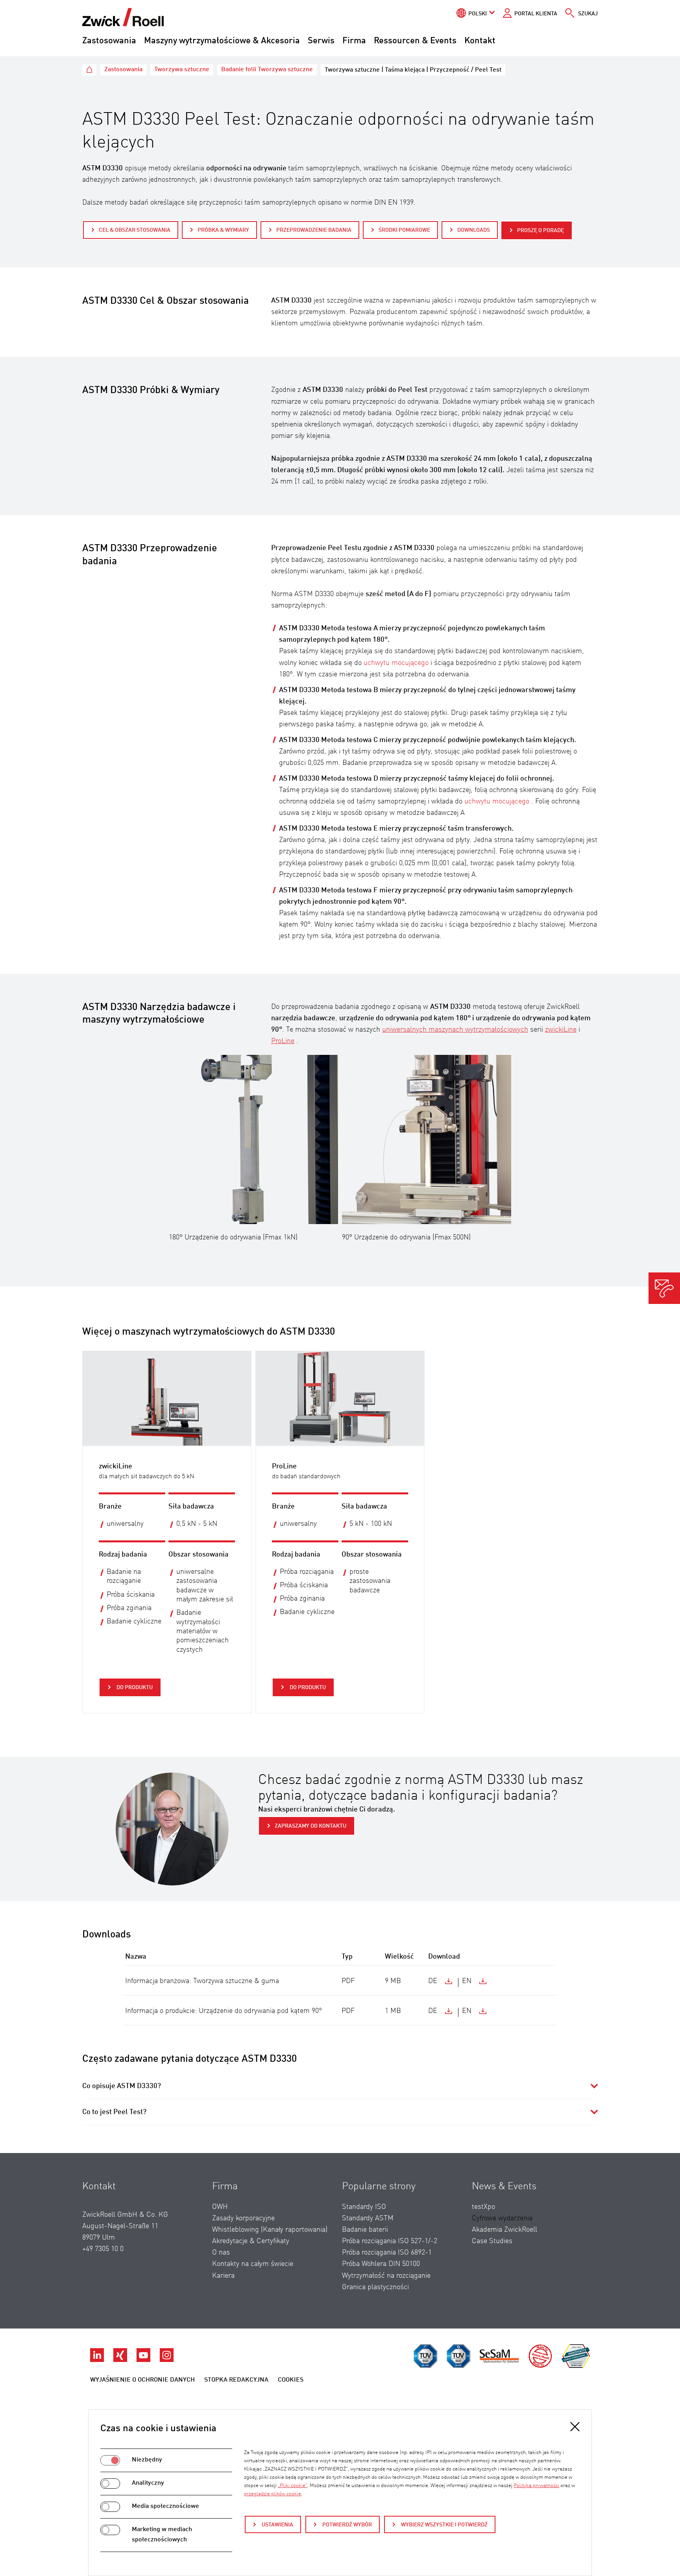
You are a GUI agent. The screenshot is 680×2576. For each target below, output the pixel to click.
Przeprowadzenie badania (314, 230)
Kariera (223, 2276)
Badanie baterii (365, 2230)
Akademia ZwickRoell (504, 2230)
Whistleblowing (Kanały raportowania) (270, 2230)
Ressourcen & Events (415, 41)
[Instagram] (167, 2360)
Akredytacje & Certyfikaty (251, 2241)
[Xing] (121, 2360)
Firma (354, 41)
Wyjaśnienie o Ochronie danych (142, 2380)
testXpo (483, 2207)
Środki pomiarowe (404, 230)
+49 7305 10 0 (103, 2249)
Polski (478, 14)
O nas (221, 2253)
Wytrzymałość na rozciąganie (386, 2276)
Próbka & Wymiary (223, 230)
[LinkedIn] (98, 2360)
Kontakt (480, 41)
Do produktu (134, 1688)
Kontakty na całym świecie (253, 2264)
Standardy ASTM (368, 2218)
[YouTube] (144, 2360)
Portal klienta (536, 14)
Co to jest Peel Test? (114, 2112)
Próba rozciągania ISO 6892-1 (387, 2253)
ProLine (283, 1041)
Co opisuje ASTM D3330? (122, 2086)
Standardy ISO (364, 2207)
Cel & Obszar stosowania (135, 230)
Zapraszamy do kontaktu (310, 1826)
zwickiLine (561, 1030)
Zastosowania (109, 41)
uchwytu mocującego (396, 663)
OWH (220, 2207)
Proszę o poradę (540, 231)
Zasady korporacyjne (243, 2218)
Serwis (321, 41)
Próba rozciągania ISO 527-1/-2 (390, 2241)
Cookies (291, 2380)
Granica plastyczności (375, 2287)
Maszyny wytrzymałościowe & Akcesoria (222, 41)
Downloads (474, 230)
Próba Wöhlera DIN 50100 (381, 2264)
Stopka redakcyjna (236, 2380)
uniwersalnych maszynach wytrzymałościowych (455, 1030)
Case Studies (492, 2241)
